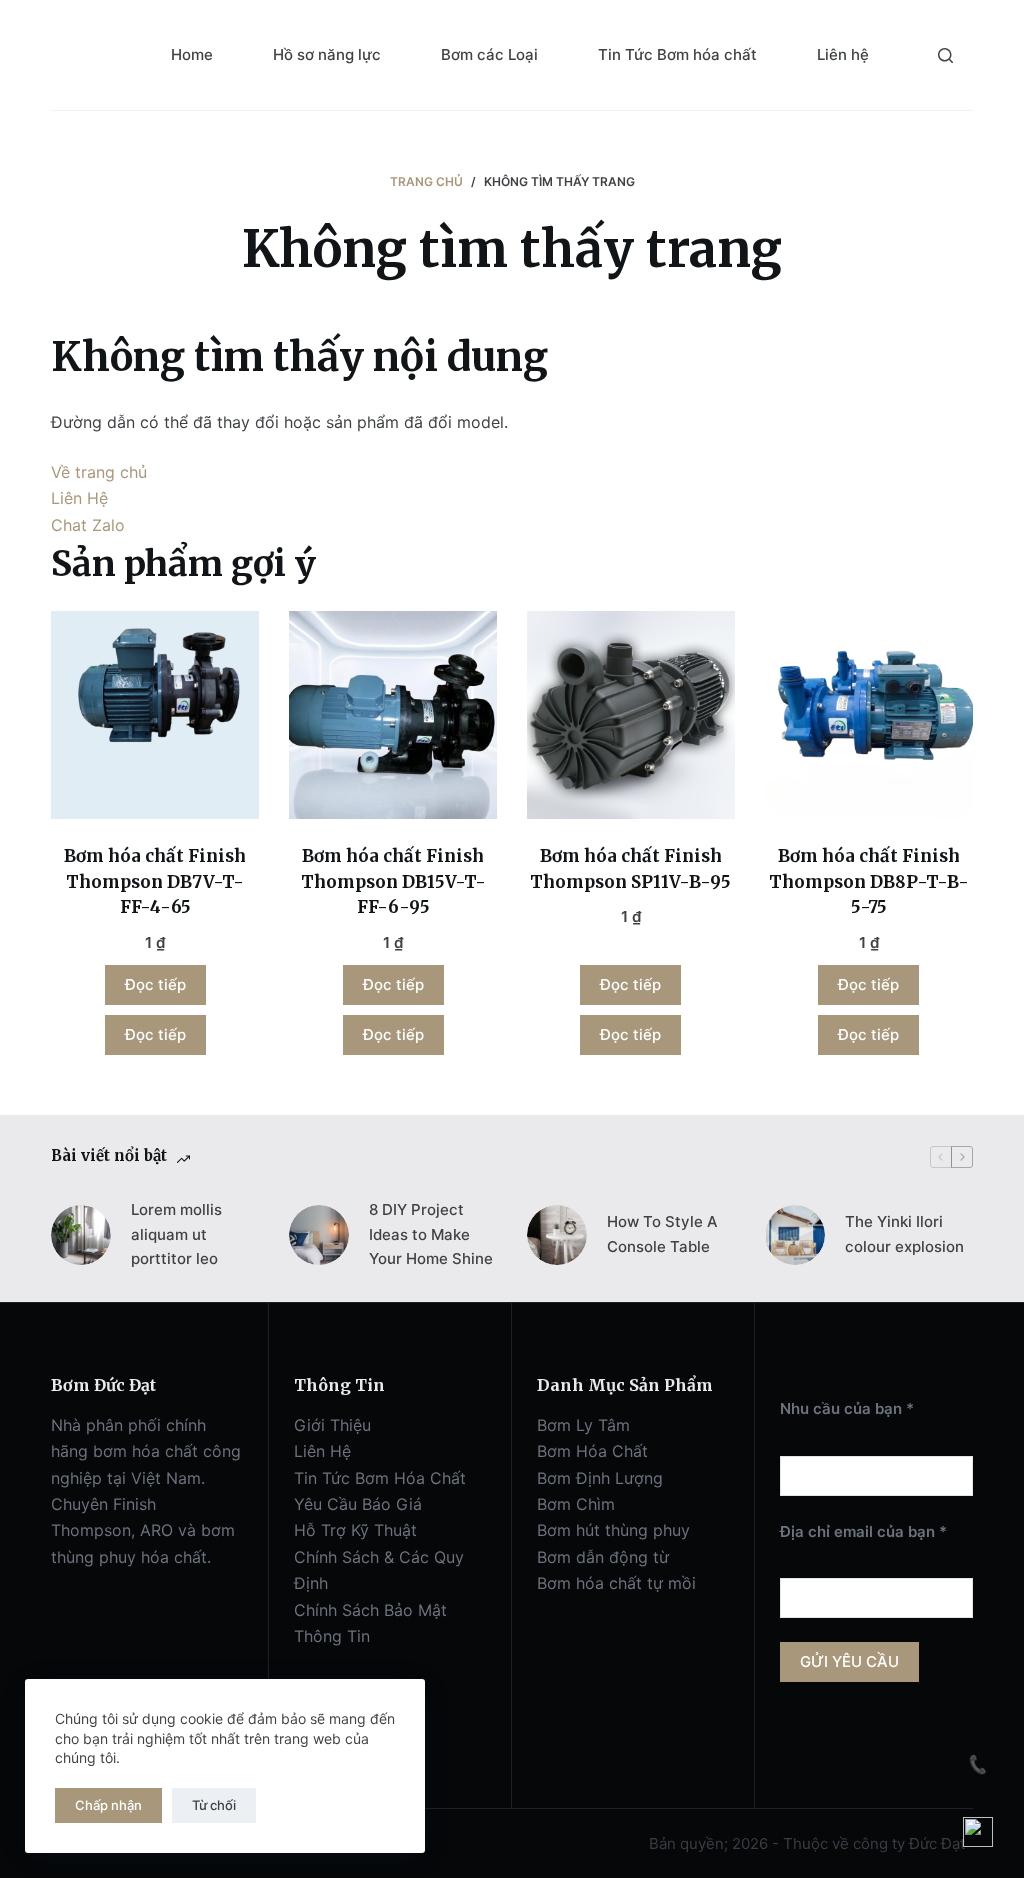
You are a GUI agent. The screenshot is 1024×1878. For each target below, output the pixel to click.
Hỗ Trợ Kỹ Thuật (355, 1530)
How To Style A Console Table (662, 1234)
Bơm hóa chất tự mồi (616, 1583)
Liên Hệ (79, 498)
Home (192, 54)
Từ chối (214, 1805)
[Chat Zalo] (978, 1832)
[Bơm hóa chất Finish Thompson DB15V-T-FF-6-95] (393, 715)
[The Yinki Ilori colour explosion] (795, 1235)
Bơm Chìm (576, 1504)
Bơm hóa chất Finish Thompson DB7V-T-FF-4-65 (155, 881)
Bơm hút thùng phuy (613, 1530)
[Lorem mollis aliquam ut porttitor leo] (81, 1235)
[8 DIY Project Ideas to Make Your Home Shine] (319, 1235)
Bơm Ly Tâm (583, 1425)
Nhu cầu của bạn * (847, 1408)
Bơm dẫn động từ (603, 1557)
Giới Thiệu (332, 1425)
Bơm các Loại (489, 54)
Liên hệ (843, 54)
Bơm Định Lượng (600, 1478)
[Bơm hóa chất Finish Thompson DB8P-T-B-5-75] (869, 715)
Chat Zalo (88, 525)
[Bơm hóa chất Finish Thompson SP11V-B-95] (631, 715)
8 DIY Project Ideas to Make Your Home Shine (431, 1234)
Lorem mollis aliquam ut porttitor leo (176, 1234)
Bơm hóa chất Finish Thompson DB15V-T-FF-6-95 (393, 881)
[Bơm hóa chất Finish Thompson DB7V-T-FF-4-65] (155, 715)
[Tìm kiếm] (945, 55)
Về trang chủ (99, 472)
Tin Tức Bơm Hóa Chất (380, 1478)
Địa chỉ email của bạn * (863, 1531)
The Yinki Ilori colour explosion (904, 1234)
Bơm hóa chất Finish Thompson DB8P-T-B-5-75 (869, 881)
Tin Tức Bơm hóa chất (677, 54)
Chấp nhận (108, 1805)
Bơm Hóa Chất (592, 1451)
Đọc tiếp (155, 984)
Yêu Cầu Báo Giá (358, 1504)
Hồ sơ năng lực (327, 54)
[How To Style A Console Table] (557, 1235)
